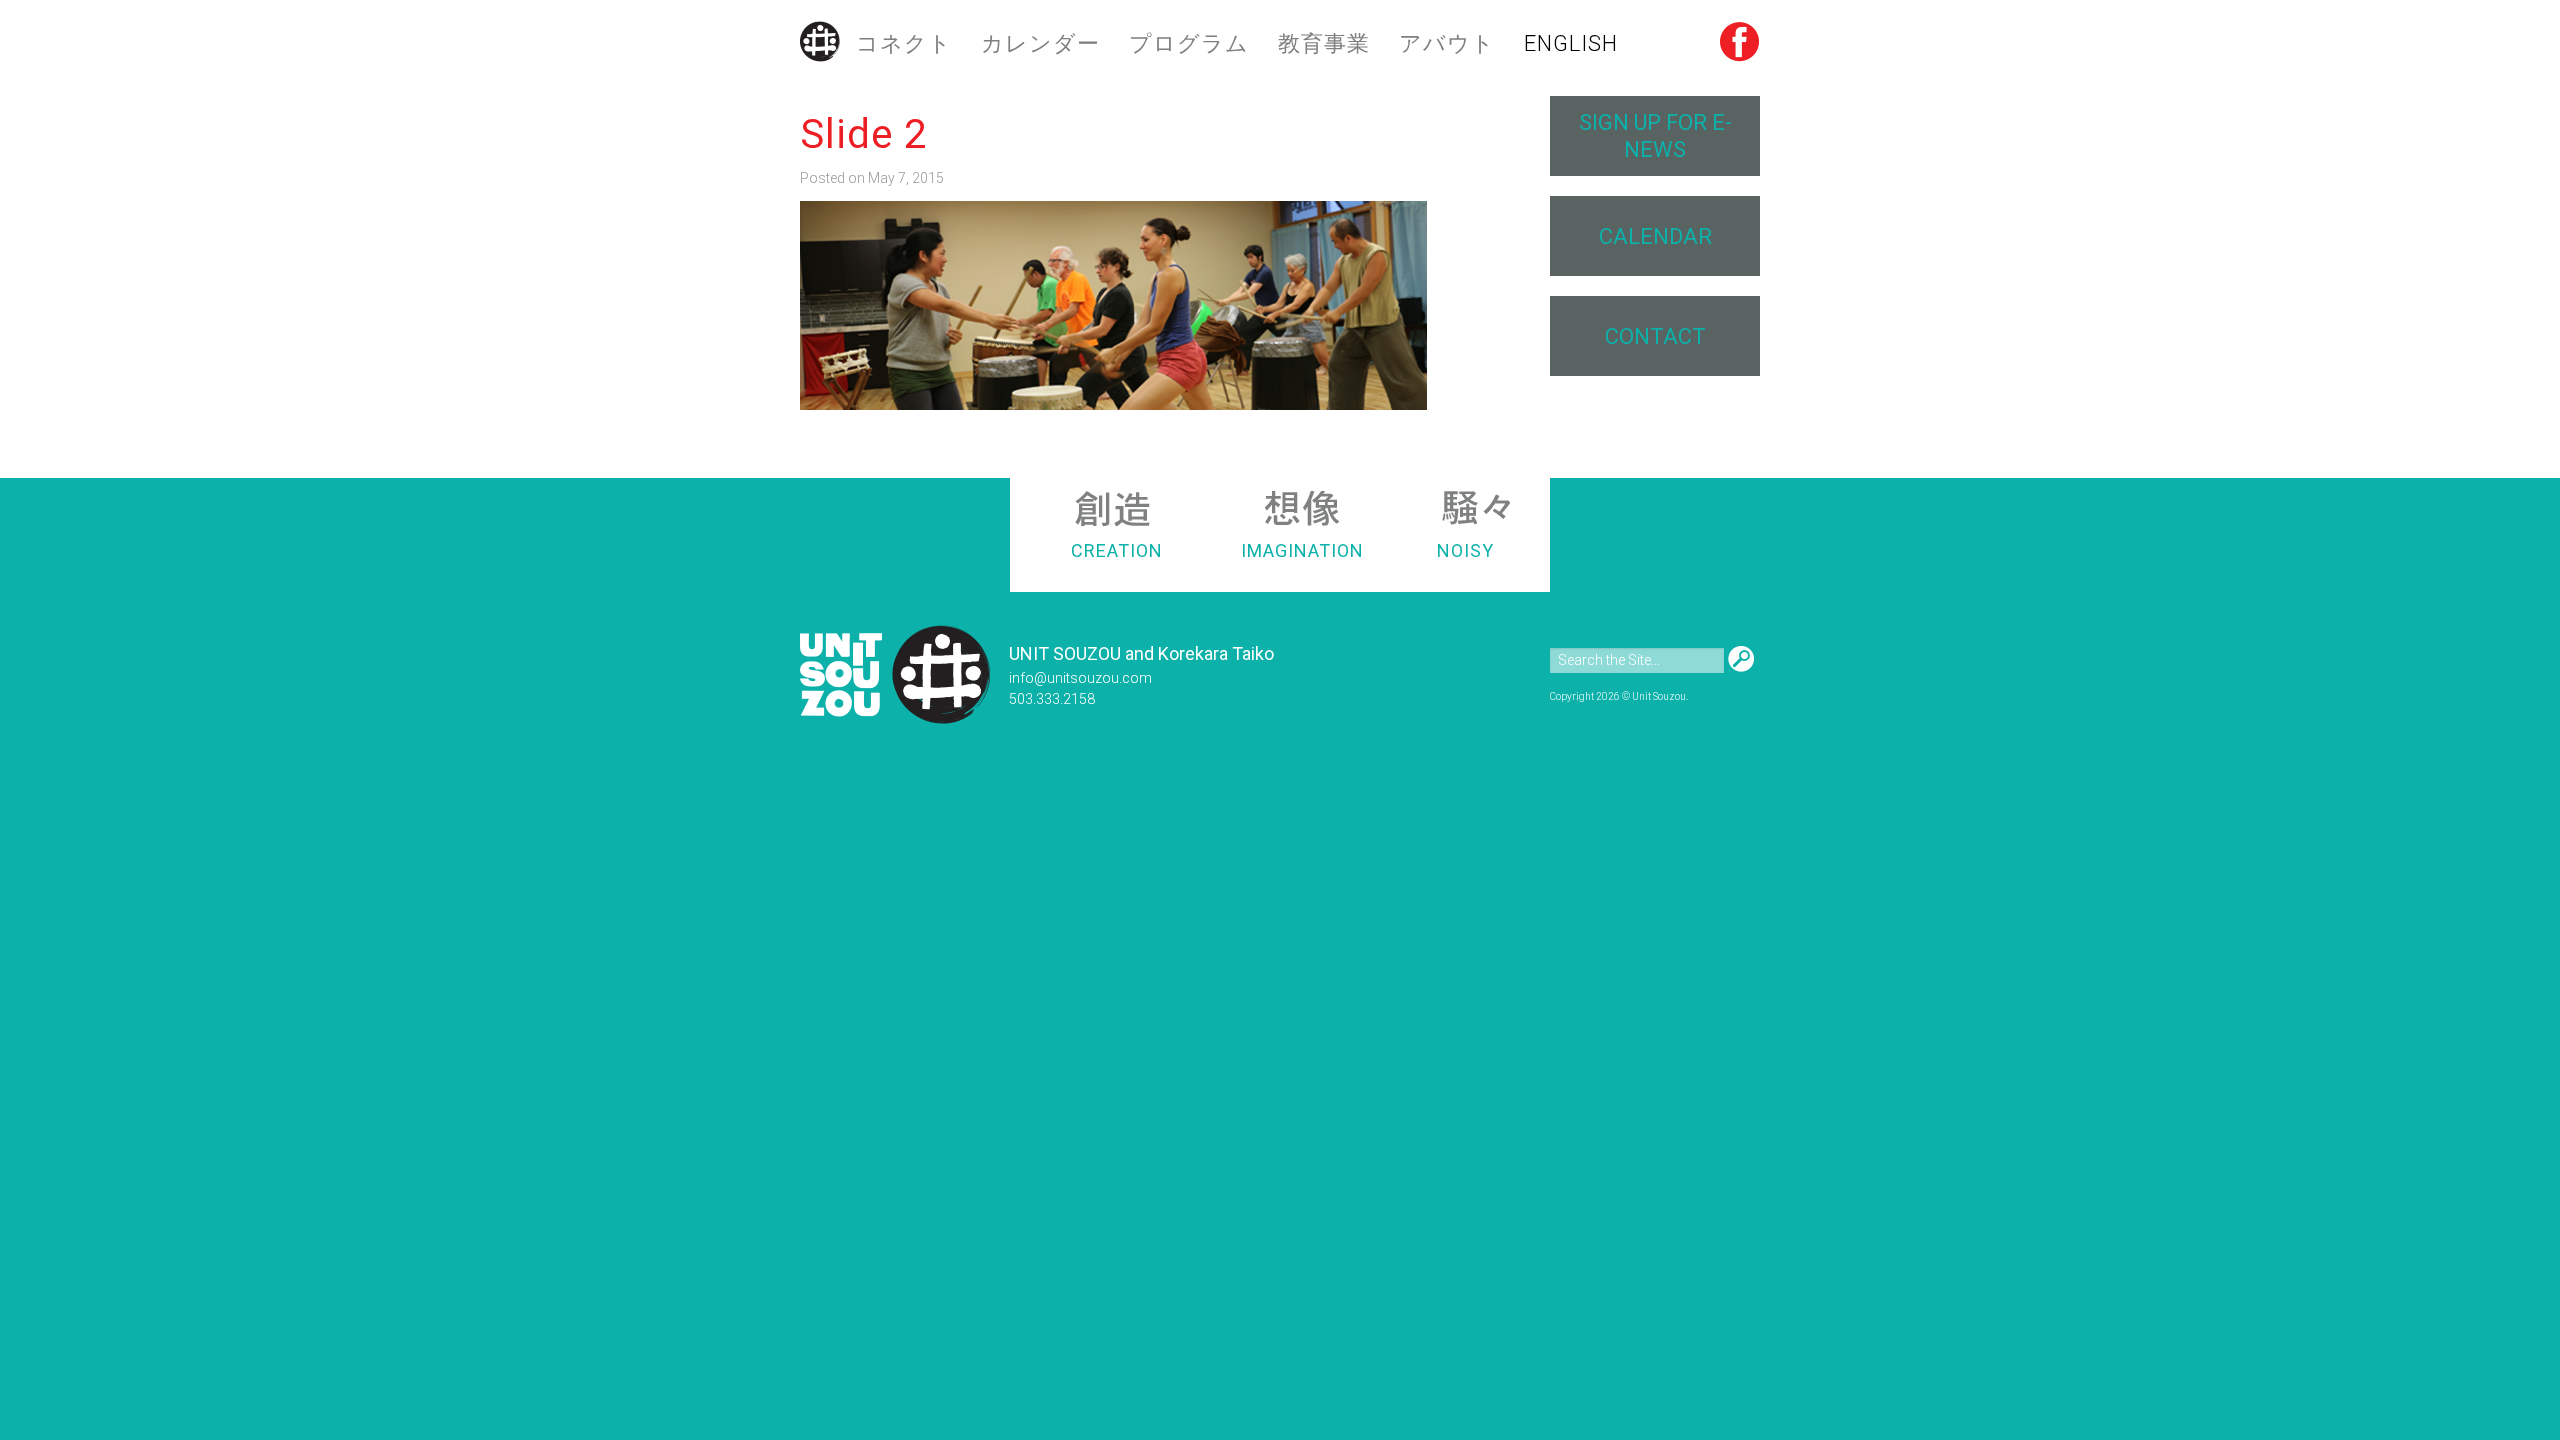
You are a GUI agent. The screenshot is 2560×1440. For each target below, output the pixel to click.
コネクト (904, 43)
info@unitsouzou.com (1080, 678)
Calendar (1655, 236)
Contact (1655, 336)
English (1571, 43)
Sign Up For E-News (1655, 136)
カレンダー (1040, 43)
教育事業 (1324, 43)
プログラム (1189, 43)
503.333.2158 (1052, 699)
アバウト (1447, 43)
